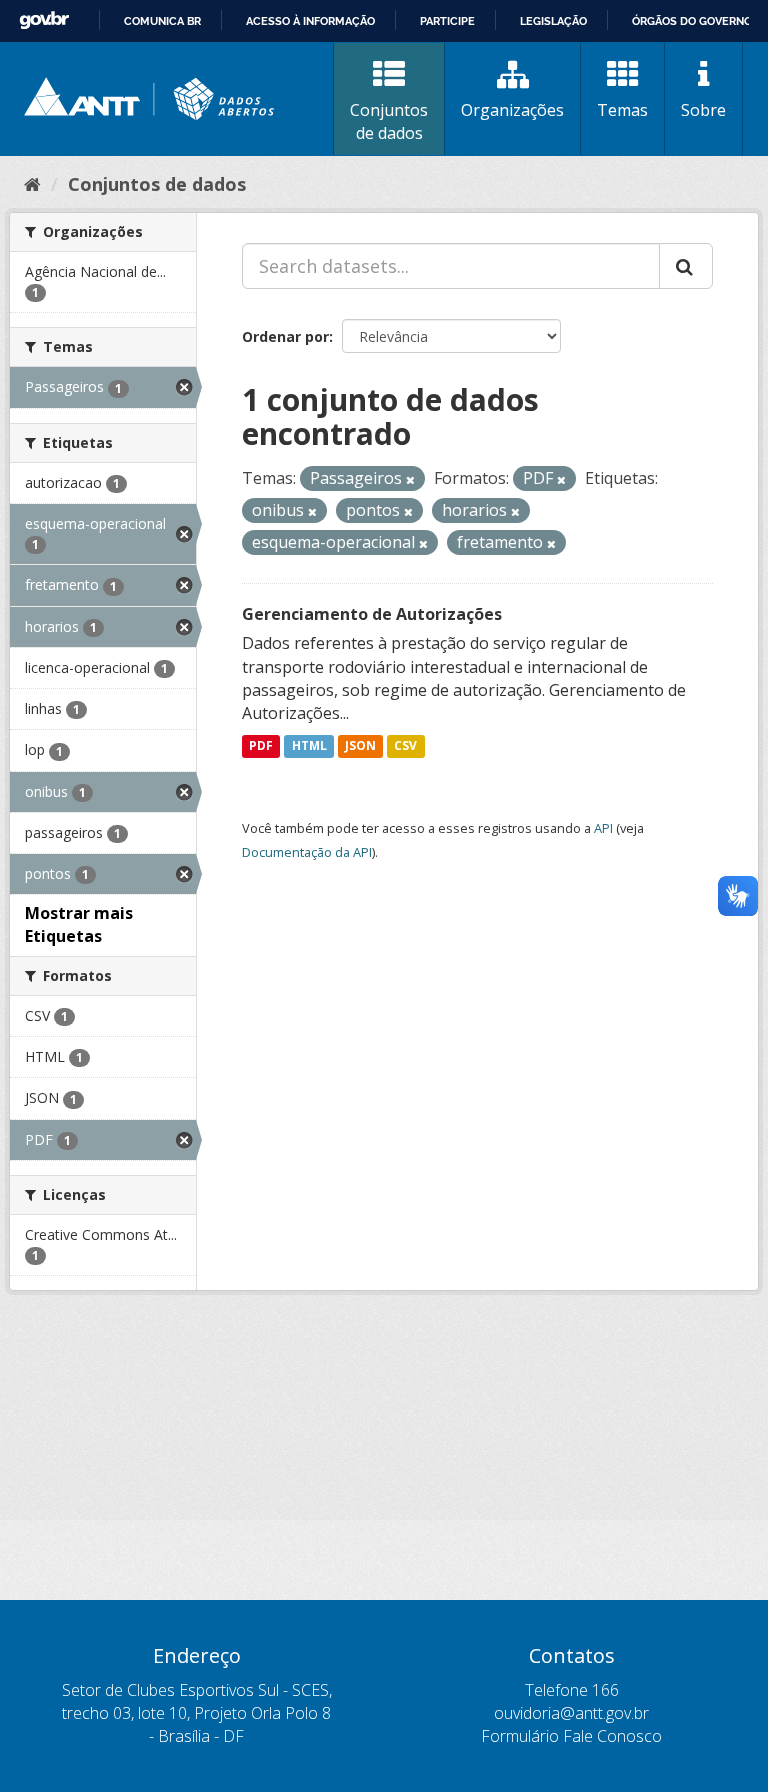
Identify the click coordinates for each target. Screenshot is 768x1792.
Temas (622, 110)
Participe (447, 21)
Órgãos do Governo (692, 21)
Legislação (553, 21)
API (603, 828)
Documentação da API (307, 852)
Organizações (512, 110)
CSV (405, 745)
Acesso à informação (310, 21)
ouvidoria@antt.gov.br (571, 1713)
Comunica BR (162, 21)
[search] (686, 266)
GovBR (44, 20)
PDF (261, 745)
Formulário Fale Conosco (571, 1736)
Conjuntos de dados (389, 121)
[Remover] (410, 479)
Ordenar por (285, 336)
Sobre (703, 110)
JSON (360, 745)
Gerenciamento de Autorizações (372, 614)
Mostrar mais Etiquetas (79, 924)
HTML (309, 745)
